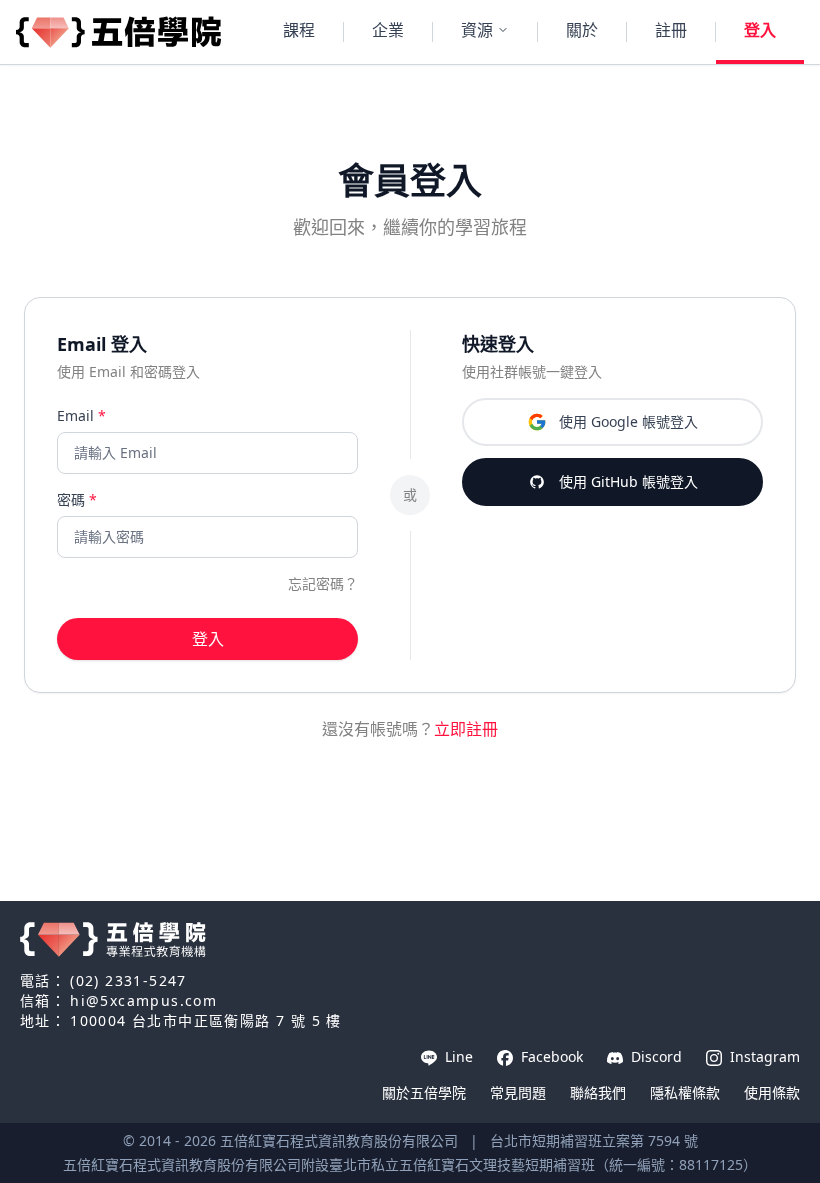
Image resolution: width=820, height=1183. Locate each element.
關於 (582, 30)
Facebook (550, 1056)
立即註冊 (466, 729)
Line (457, 1056)
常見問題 (518, 1092)
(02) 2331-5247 (128, 980)
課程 (299, 30)
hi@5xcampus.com (143, 1000)
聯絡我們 (598, 1092)
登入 (760, 30)
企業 (388, 30)
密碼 (77, 499)
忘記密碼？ (323, 583)
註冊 (671, 30)
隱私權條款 (685, 1092)
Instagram (763, 1056)
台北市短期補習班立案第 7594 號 (594, 1140)
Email (81, 415)
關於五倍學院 (424, 1092)
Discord (654, 1056)
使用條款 (772, 1092)
